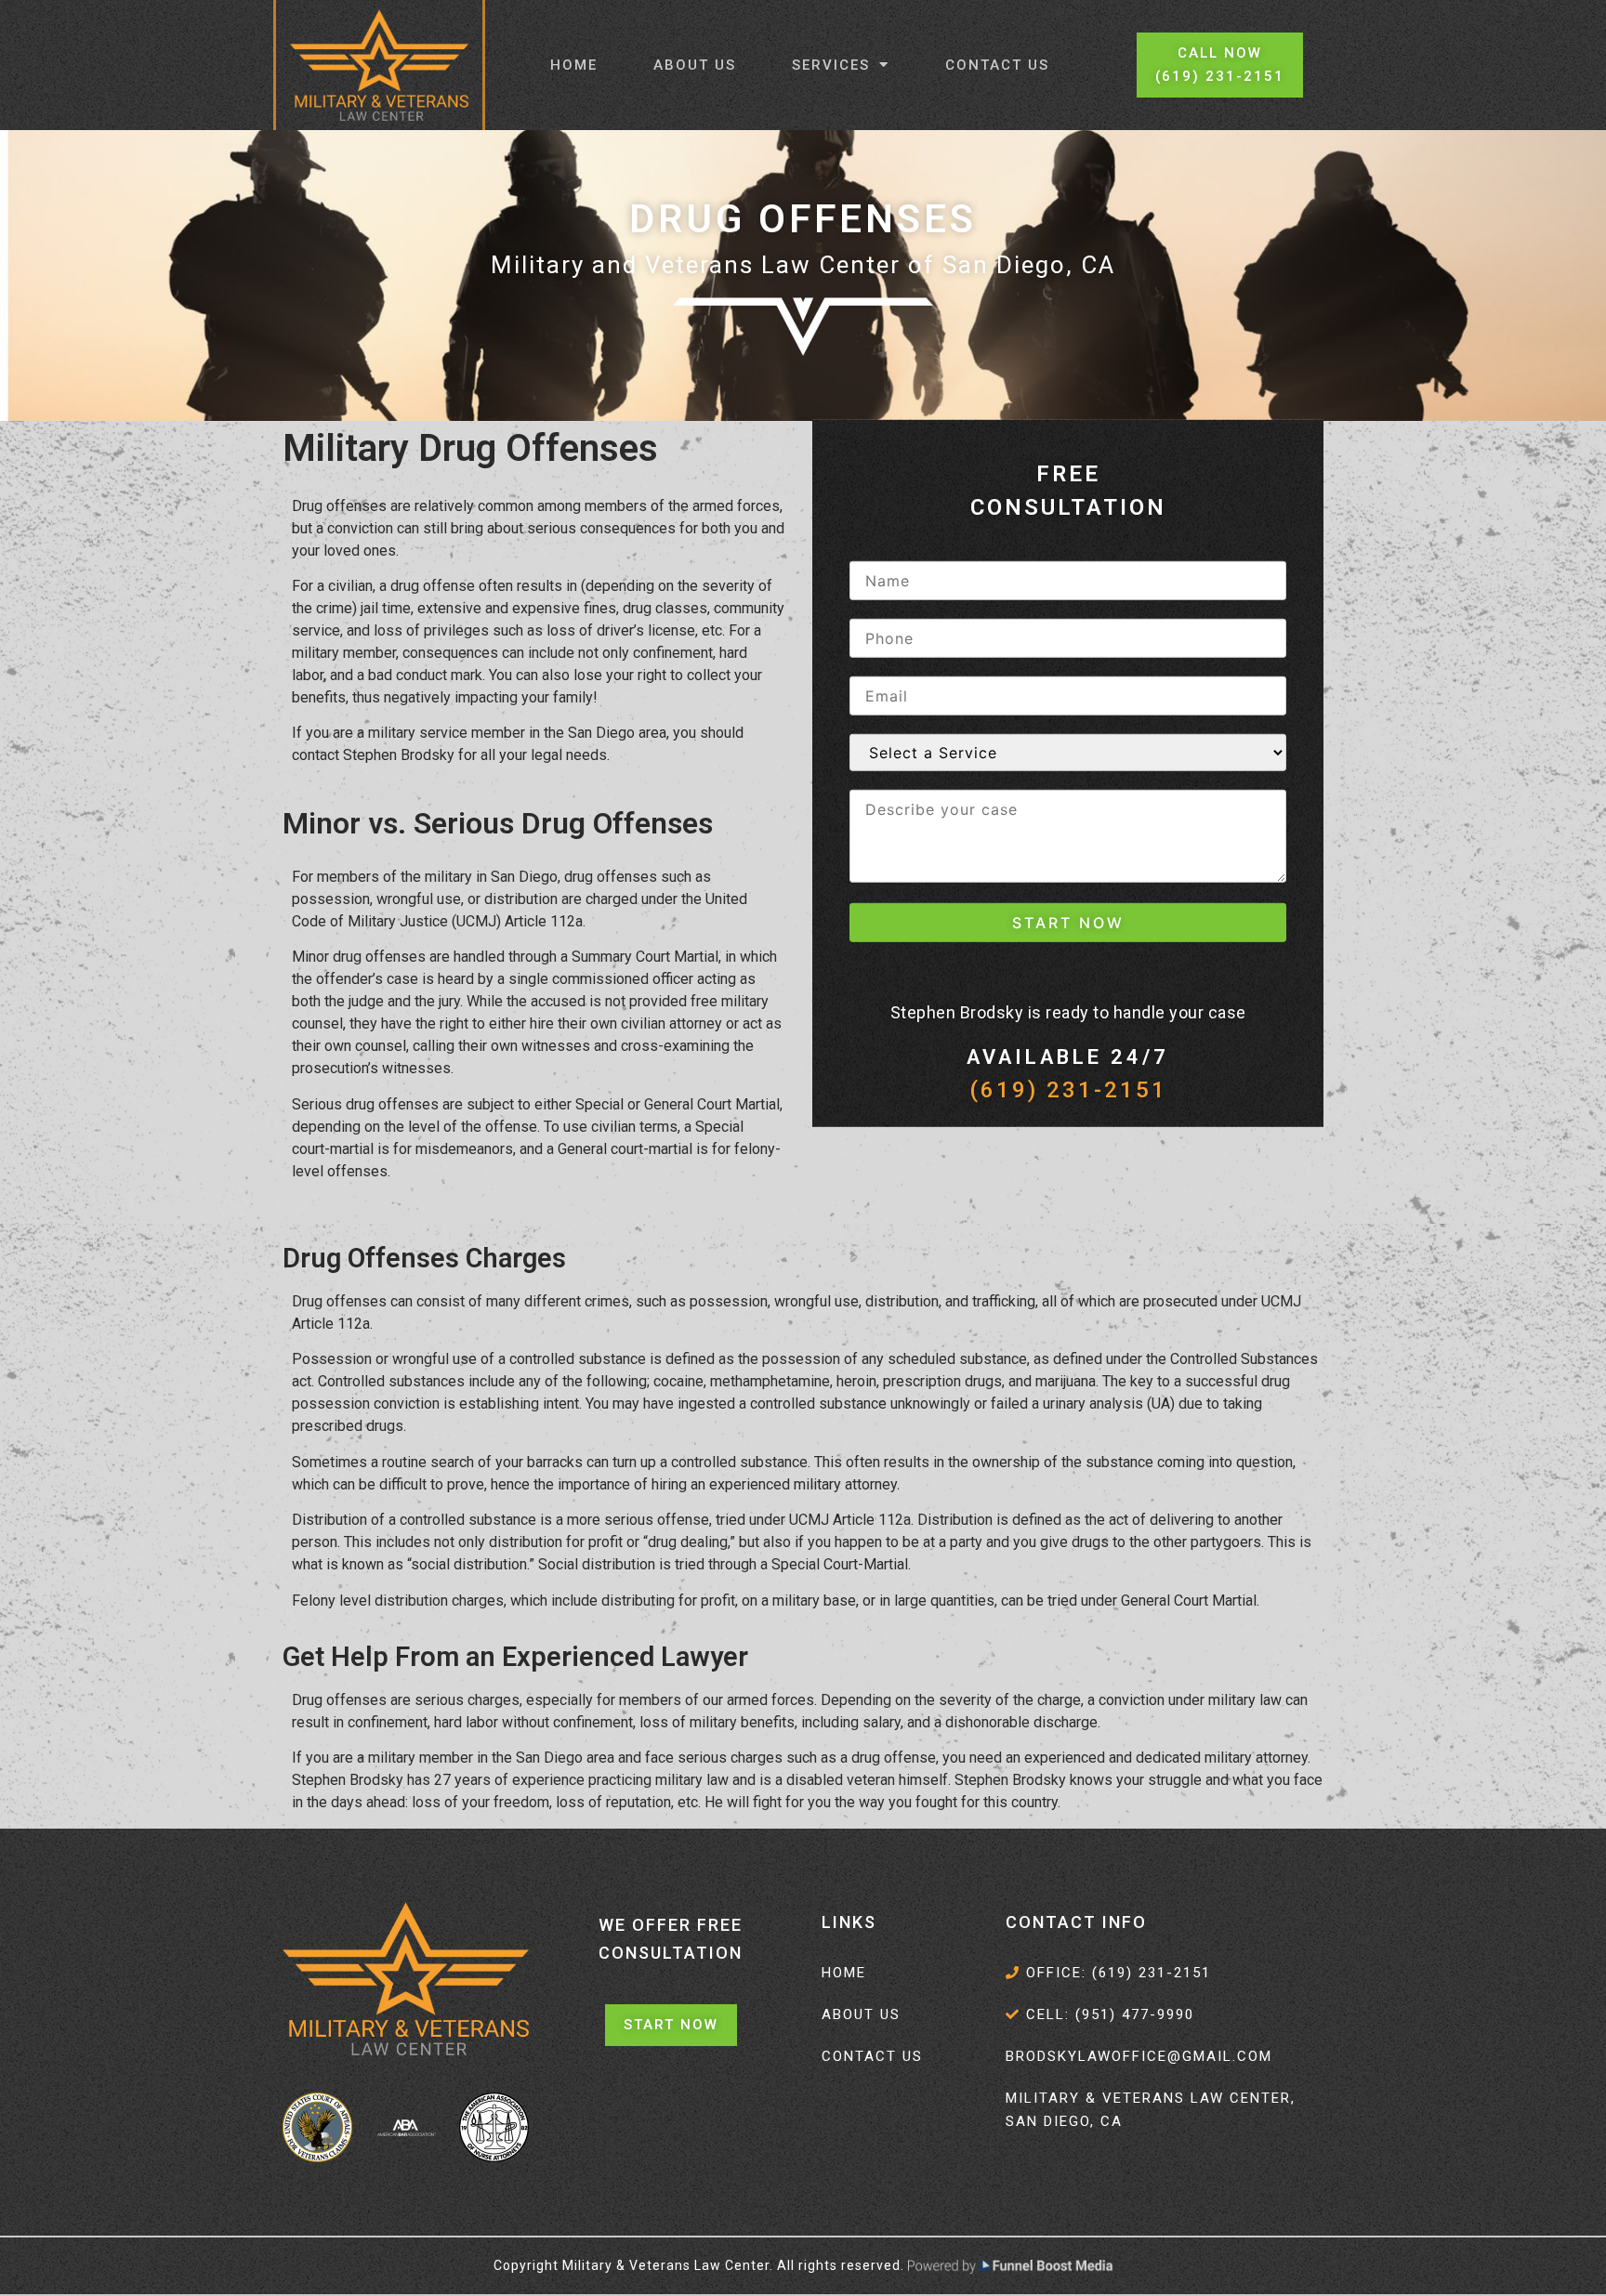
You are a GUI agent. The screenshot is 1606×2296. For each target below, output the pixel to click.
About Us (695, 65)
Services (831, 65)
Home (574, 65)
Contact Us (997, 65)
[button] (1220, 65)
